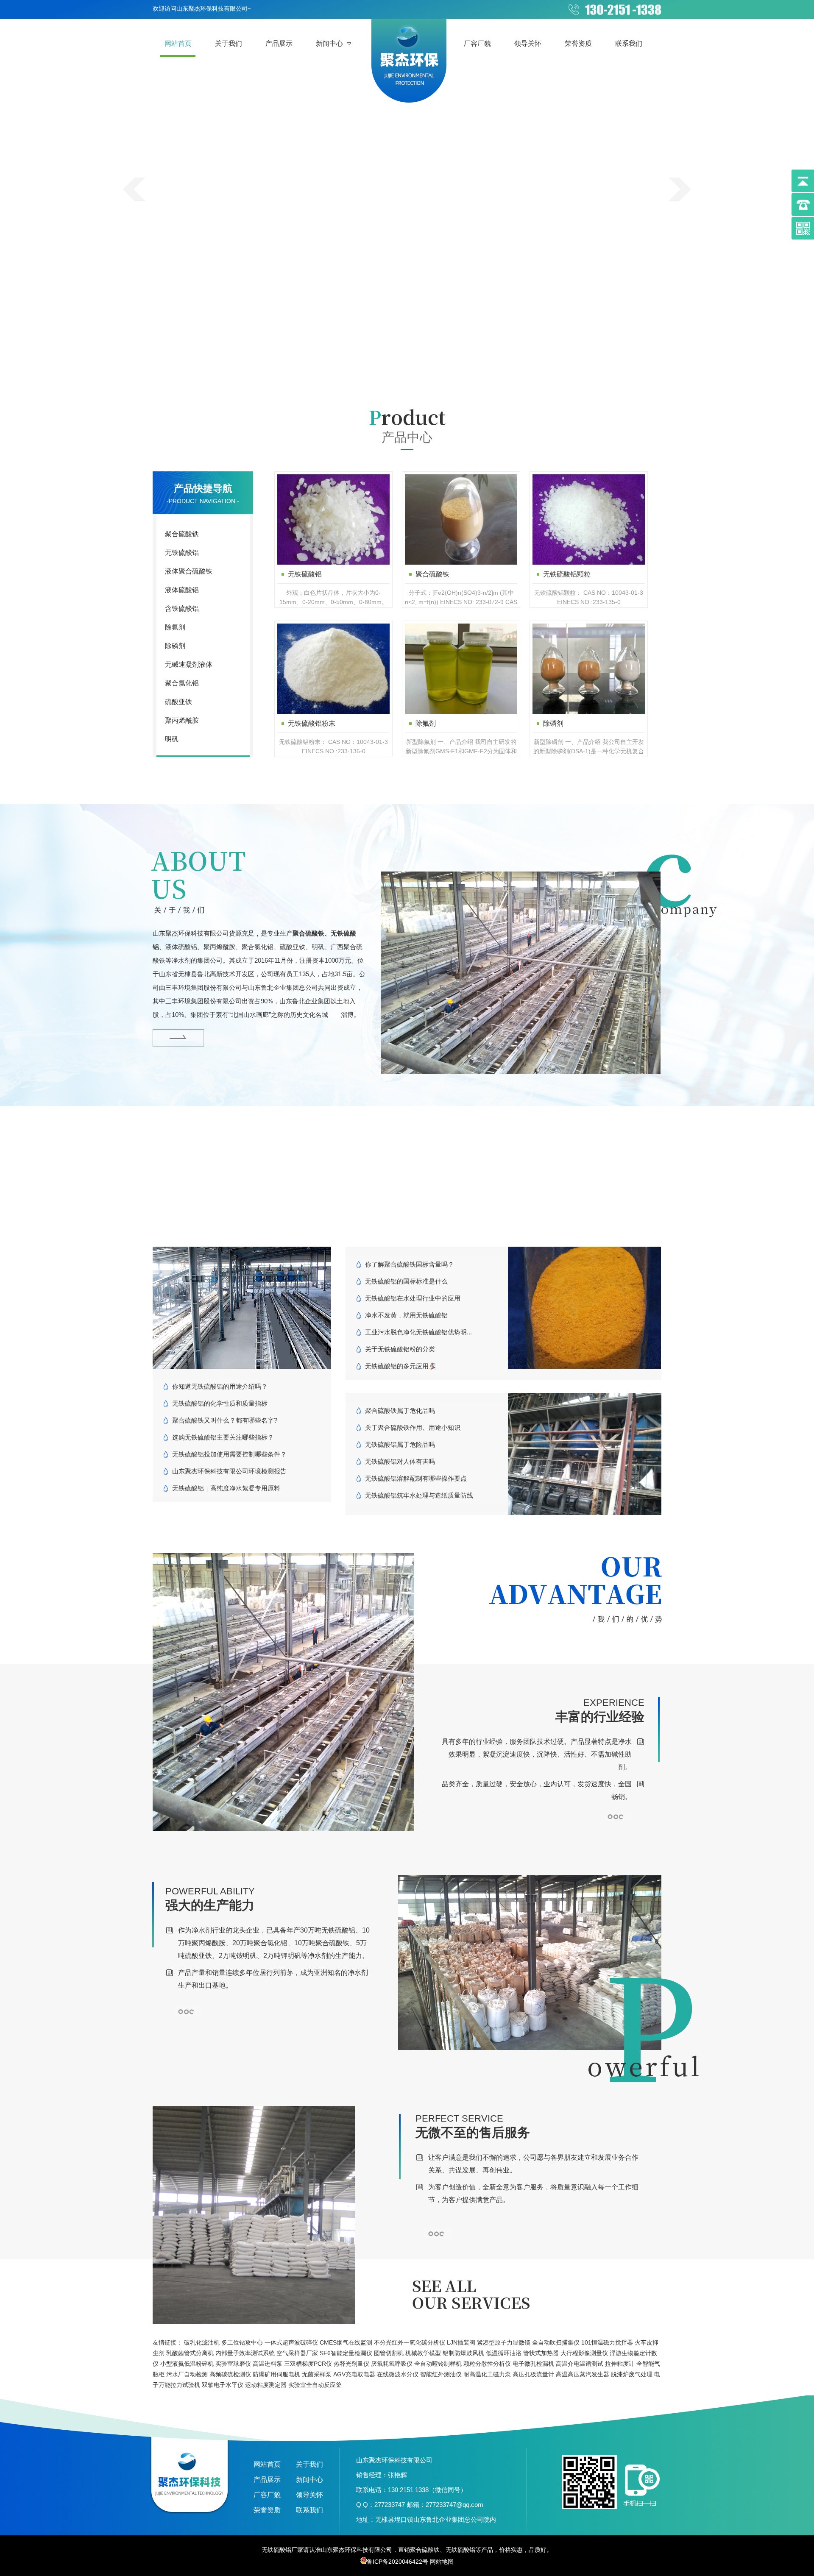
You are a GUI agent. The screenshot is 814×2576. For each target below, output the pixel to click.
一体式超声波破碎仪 (291, 2342)
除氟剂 (175, 627)
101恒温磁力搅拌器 (607, 2342)
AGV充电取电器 (354, 2374)
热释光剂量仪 (351, 2364)
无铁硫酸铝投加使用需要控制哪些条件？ (229, 1454)
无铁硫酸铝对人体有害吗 (400, 1461)
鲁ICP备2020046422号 (397, 2562)
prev (134, 189)
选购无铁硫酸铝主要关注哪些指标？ (223, 1437)
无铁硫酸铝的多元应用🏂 (401, 1366)
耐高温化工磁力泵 (487, 2374)
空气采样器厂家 (297, 2353)
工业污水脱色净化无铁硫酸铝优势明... (418, 1332)
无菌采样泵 (317, 2374)
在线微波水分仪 (398, 2374)
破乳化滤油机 (202, 2342)
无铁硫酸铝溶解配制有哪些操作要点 (416, 1478)
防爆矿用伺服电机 (276, 2374)
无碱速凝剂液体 (189, 664)
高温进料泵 (268, 2364)
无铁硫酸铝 (182, 553)
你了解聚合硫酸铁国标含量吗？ (410, 1264)
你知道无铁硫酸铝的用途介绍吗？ (220, 1386)
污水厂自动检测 (187, 2374)
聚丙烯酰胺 (182, 720)
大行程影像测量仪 (584, 2353)
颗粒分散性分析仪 (487, 2364)
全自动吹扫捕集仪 (556, 2342)
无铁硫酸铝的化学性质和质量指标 (220, 1403)
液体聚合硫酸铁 (189, 571)
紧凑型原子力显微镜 (504, 2342)
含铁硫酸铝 (182, 608)
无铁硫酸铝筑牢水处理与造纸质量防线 (419, 1495)
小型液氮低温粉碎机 (187, 2364)
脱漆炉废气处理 (632, 2374)
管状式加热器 (541, 2353)
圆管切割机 (389, 2353)
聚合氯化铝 (182, 683)
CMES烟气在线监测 (346, 2342)
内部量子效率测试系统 (245, 2353)
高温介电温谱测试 (580, 2364)
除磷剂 (175, 646)
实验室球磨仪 (233, 2364)
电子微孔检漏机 (533, 2364)
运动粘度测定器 (266, 2385)
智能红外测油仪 (441, 2374)
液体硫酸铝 (182, 590)
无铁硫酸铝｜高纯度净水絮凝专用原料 (226, 1488)
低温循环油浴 (504, 2353)
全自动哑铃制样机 (438, 2364)
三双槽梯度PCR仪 (308, 2364)
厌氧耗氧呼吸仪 (392, 2364)
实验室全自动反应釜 (315, 2385)
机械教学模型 (423, 2353)
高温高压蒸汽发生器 (583, 2374)
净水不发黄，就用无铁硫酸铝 (406, 1315)
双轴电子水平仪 (223, 2385)
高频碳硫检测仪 (230, 2374)
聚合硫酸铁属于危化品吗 (400, 1411)
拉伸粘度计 (620, 2364)
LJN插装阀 (461, 2342)
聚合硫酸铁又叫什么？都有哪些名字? (225, 1420)
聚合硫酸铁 (182, 534)
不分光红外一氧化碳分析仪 (410, 2342)
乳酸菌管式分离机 (190, 2353)
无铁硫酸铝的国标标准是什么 (406, 1281)
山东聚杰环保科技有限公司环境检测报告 (229, 1471)
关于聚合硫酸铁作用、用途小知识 (413, 1427)
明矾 (172, 739)
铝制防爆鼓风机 (463, 2353)
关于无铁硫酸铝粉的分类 (400, 1349)
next (680, 189)
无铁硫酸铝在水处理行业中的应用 (413, 1298)
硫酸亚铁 (178, 702)
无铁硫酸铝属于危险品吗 (400, 1444)
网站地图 (442, 2562)
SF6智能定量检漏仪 (346, 2353)
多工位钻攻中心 (242, 2342)
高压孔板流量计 (533, 2374)
